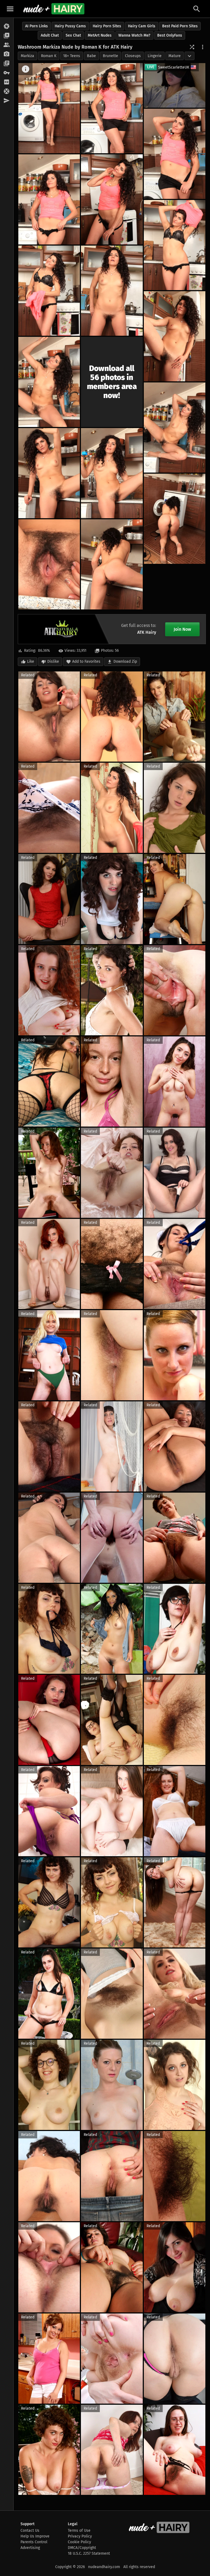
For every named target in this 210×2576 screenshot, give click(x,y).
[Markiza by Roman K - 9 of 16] (175, 336)
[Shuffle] (192, 47)
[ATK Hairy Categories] (7, 64)
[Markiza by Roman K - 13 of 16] (112, 473)
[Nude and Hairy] (54, 9)
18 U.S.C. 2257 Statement (89, 2553)
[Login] (7, 73)
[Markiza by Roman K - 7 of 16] (49, 291)
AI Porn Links (37, 26)
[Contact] (7, 101)
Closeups (133, 56)
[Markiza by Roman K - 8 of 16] (112, 291)
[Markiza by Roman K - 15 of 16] (49, 564)
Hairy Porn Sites (107, 26)
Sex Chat (73, 35)
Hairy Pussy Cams (70, 26)
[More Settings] (203, 47)
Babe (91, 56)
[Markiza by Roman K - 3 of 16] (175, 154)
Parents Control (34, 2542)
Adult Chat (50, 35)
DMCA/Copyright (82, 2548)
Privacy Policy (80, 2536)
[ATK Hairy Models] (7, 45)
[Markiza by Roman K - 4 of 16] (49, 199)
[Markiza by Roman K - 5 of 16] (112, 199)
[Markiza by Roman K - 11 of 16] (175, 428)
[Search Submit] (197, 9)
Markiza (27, 56)
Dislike (53, 661)
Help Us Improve (35, 2536)
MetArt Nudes (100, 35)
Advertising (30, 2548)
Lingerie (155, 56)
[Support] (7, 92)
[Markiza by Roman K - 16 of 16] (112, 564)
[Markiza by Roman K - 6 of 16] (175, 245)
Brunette (110, 56)
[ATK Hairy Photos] (7, 26)
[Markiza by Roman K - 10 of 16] (49, 382)
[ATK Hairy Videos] (7, 36)
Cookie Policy (79, 2542)
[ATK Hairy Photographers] (7, 54)
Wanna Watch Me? (134, 35)
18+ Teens (72, 56)
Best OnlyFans (170, 35)
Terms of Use (79, 2531)
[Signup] (7, 82)
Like (31, 661)
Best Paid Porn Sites (180, 26)
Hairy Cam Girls (142, 26)
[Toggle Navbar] (10, 9)
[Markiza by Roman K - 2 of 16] (112, 108)
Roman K (49, 56)
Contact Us (30, 2531)
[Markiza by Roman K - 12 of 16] (49, 473)
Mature (175, 56)
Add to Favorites (86, 661)
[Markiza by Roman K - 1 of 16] (49, 108)
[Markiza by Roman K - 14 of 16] (175, 519)
